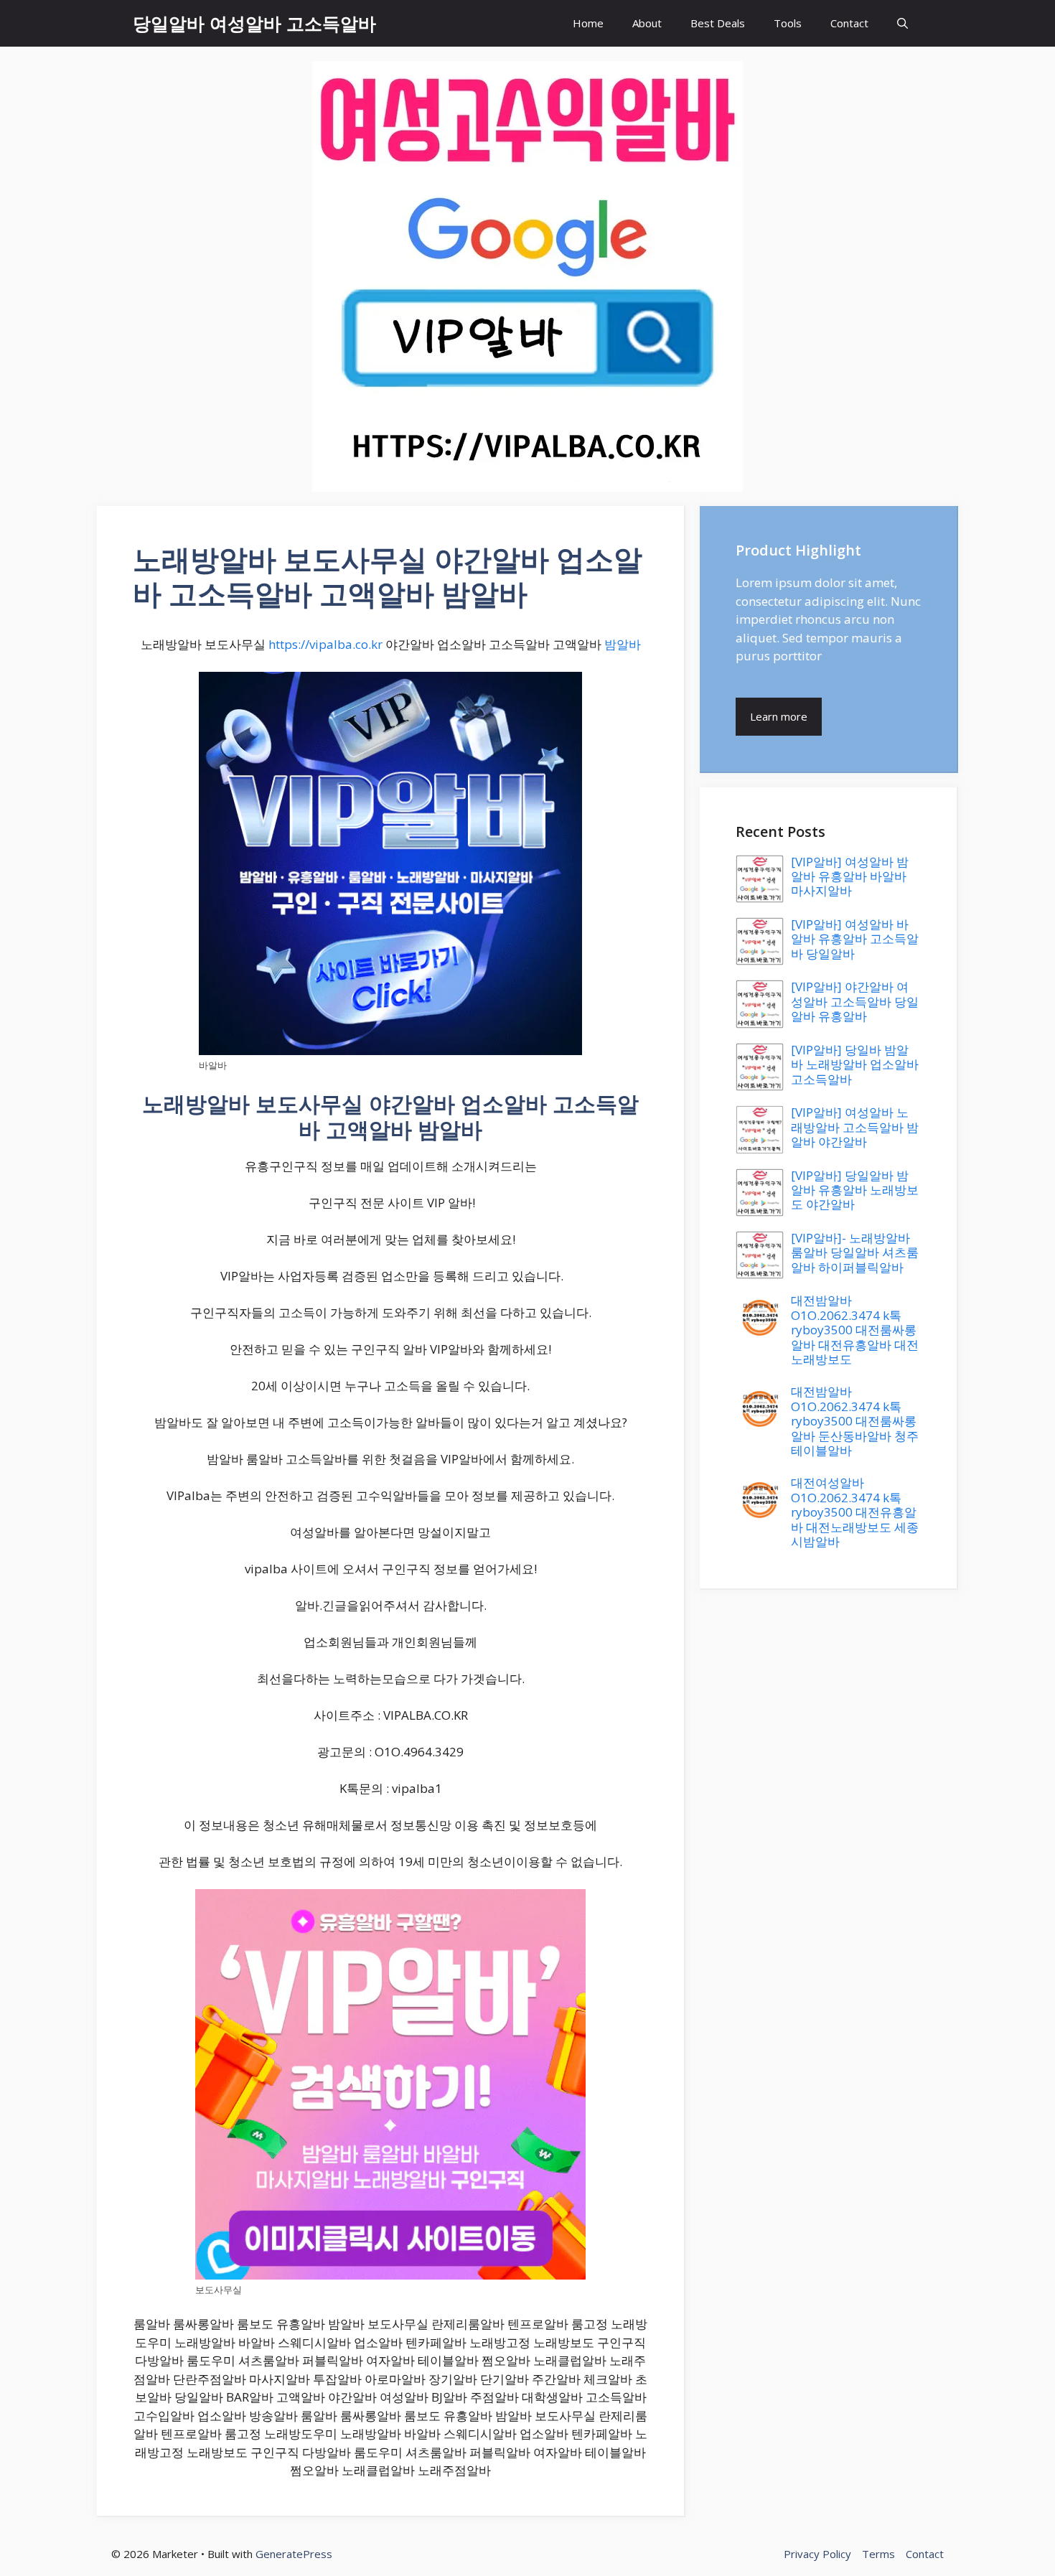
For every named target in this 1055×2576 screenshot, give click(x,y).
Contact (849, 23)
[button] (902, 23)
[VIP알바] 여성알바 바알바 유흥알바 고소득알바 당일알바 (855, 939)
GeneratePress (294, 2554)
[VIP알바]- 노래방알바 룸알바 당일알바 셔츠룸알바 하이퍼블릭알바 (855, 1252)
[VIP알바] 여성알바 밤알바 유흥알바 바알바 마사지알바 (850, 876)
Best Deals (718, 23)
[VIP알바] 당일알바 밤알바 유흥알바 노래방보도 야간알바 (855, 1190)
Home (588, 23)
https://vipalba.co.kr (325, 644)
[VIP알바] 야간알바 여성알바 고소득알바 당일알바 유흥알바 (855, 1001)
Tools (788, 23)
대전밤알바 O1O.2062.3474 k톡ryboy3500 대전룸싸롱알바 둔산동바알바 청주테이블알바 (855, 1421)
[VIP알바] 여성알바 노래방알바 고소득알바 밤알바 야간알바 (855, 1127)
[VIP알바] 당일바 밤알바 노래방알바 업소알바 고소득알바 (855, 1064)
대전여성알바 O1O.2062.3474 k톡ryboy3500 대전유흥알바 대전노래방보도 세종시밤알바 (855, 1512)
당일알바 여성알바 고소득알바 (254, 23)
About (647, 23)
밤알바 (623, 644)
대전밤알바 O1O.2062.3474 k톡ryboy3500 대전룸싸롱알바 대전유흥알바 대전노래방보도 (855, 1330)
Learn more (779, 716)
